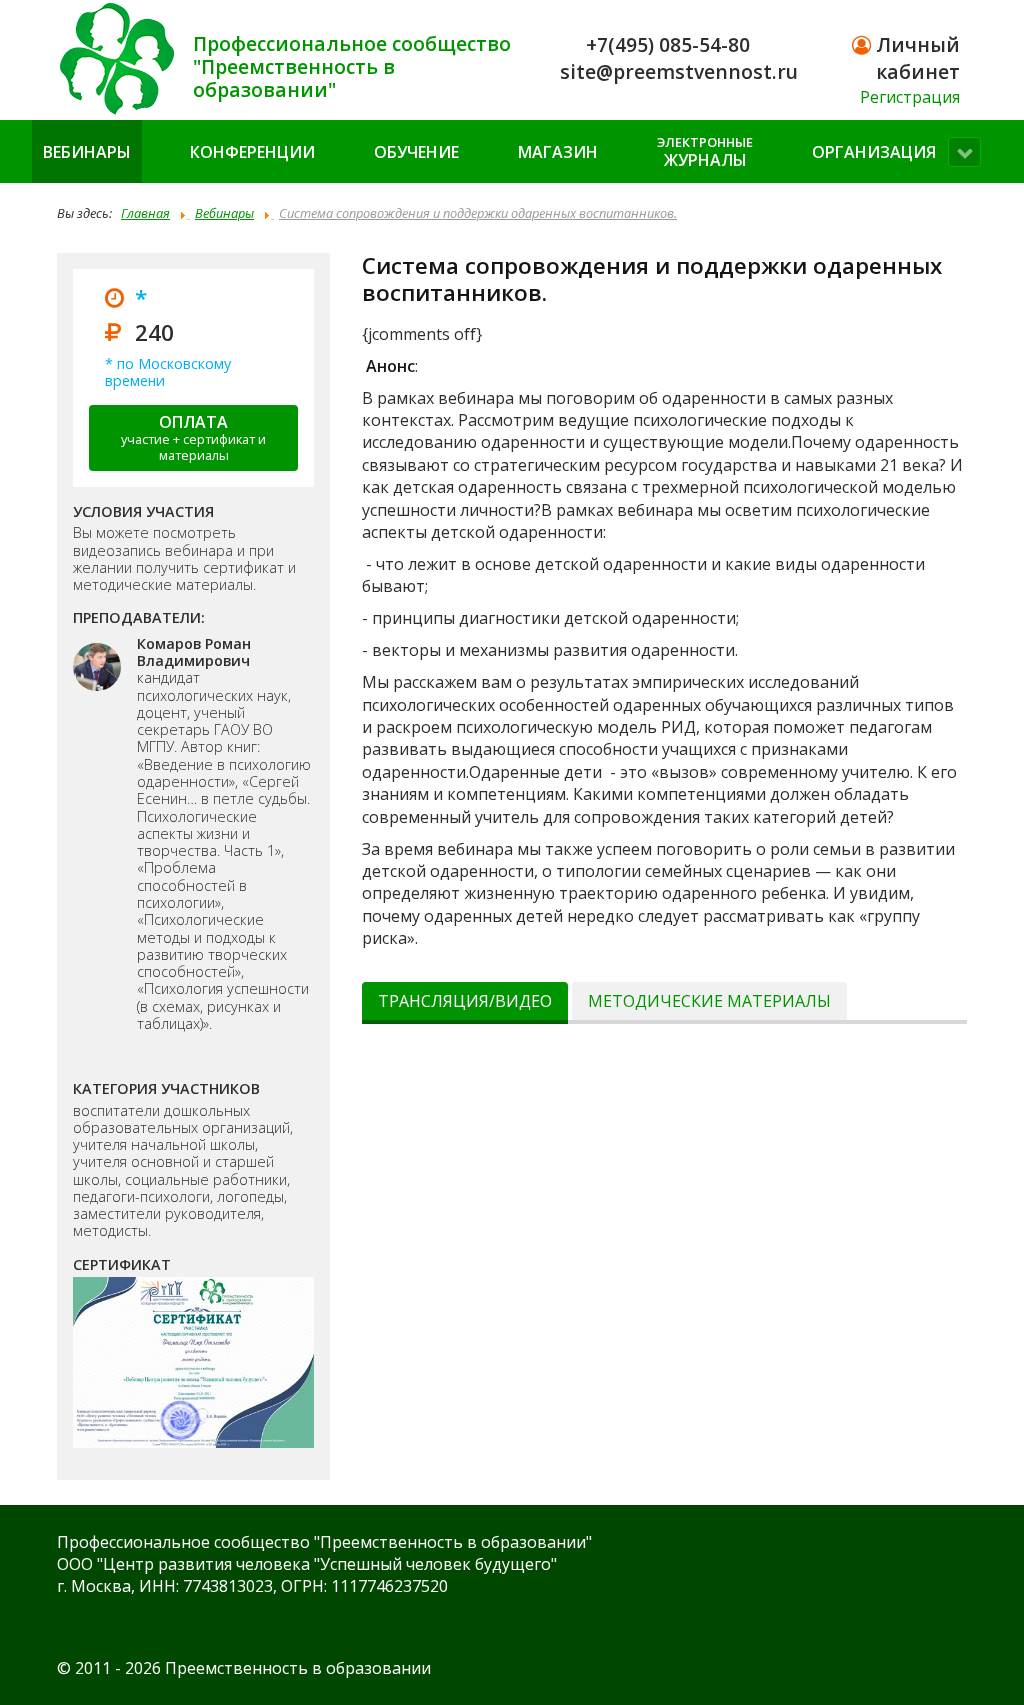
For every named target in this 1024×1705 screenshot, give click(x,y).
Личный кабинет (915, 58)
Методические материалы (709, 1001)
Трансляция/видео (465, 1001)
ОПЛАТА (193, 437)
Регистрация (910, 97)
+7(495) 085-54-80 (668, 44)
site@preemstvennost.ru (679, 71)
